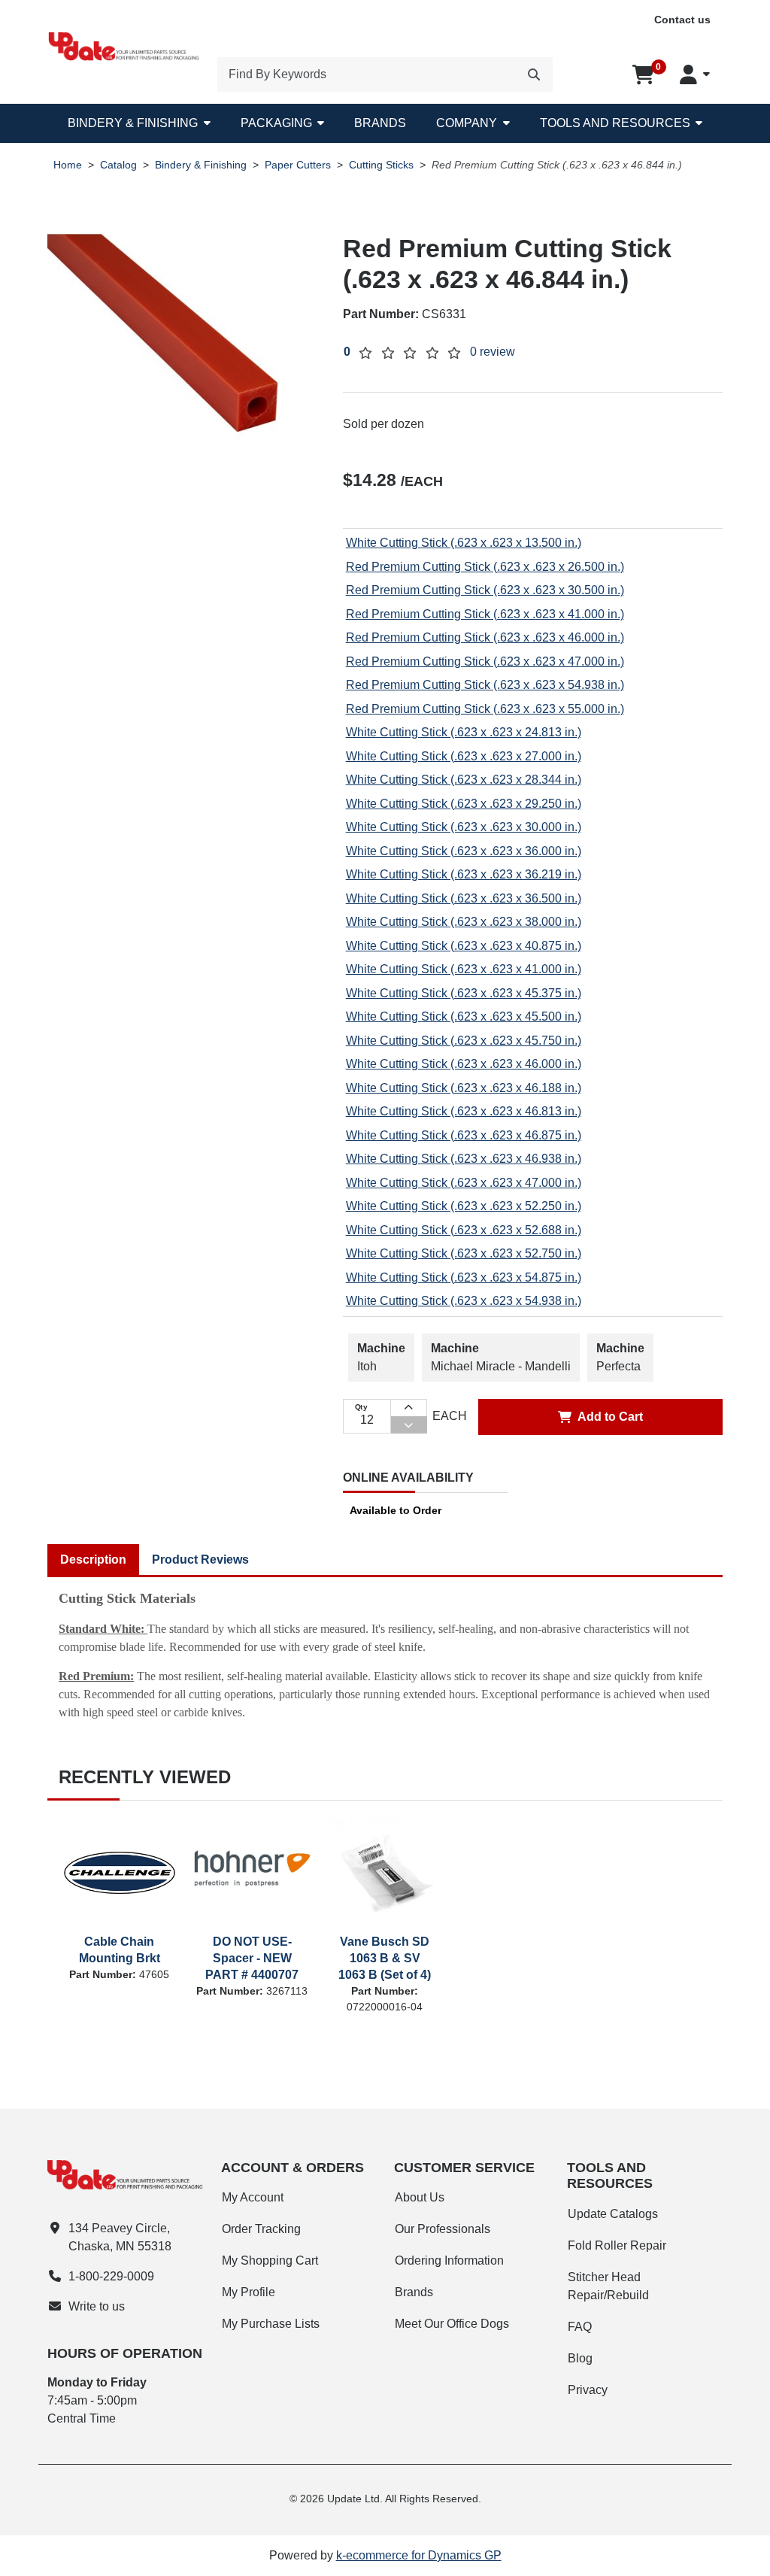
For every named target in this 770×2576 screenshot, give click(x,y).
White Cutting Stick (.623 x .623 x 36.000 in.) (464, 851)
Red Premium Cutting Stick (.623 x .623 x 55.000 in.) (485, 709)
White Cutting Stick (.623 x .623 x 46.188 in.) (464, 1088)
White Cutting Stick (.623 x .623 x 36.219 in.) (464, 874)
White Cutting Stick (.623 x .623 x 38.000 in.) (464, 922)
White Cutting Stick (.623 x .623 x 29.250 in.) (464, 804)
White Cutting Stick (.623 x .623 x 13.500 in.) (464, 543)
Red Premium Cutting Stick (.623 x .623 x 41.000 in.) (485, 614)
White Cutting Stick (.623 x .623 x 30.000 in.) (464, 827)
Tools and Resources (615, 123)
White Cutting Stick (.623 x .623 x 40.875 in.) (464, 946)
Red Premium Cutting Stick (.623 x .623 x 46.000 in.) (485, 637)
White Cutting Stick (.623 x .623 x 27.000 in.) (464, 756)
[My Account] (695, 74)
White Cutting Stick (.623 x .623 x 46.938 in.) (464, 1159)
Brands (380, 123)
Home (68, 165)
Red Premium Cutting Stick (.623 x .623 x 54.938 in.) (485, 685)
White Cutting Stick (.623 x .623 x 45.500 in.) (464, 1016)
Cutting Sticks (381, 165)
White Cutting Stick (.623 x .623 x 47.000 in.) (464, 1183)
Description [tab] (93, 1560)
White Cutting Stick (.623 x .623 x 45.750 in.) (464, 1041)
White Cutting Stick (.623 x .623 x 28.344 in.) (464, 780)
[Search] (534, 74)
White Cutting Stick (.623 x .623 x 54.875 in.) (464, 1277)
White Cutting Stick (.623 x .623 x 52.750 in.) (464, 1253)
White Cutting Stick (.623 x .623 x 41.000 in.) (464, 969)
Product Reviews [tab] (200, 1560)
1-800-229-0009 (111, 2276)
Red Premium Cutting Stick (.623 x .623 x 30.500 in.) (485, 590)
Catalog (118, 165)
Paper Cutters (298, 165)
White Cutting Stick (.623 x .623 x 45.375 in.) (464, 993)
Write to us (97, 2306)
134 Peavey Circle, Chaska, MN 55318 (120, 2237)
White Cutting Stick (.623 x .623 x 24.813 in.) (464, 732)
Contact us (682, 20)
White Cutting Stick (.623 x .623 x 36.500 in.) (464, 898)
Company (467, 123)
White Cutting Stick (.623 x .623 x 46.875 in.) (464, 1135)
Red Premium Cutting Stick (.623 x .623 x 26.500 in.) (485, 567)
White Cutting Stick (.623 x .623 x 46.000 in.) (464, 1064)
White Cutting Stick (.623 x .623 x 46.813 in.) (464, 1111)
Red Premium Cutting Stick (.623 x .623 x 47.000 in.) (485, 661)
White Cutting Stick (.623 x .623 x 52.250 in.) (464, 1206)
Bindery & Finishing (133, 123)
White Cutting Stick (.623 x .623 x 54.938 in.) (464, 1301)
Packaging (276, 123)
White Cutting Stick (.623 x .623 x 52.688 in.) (464, 1230)
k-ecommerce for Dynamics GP (419, 2555)
